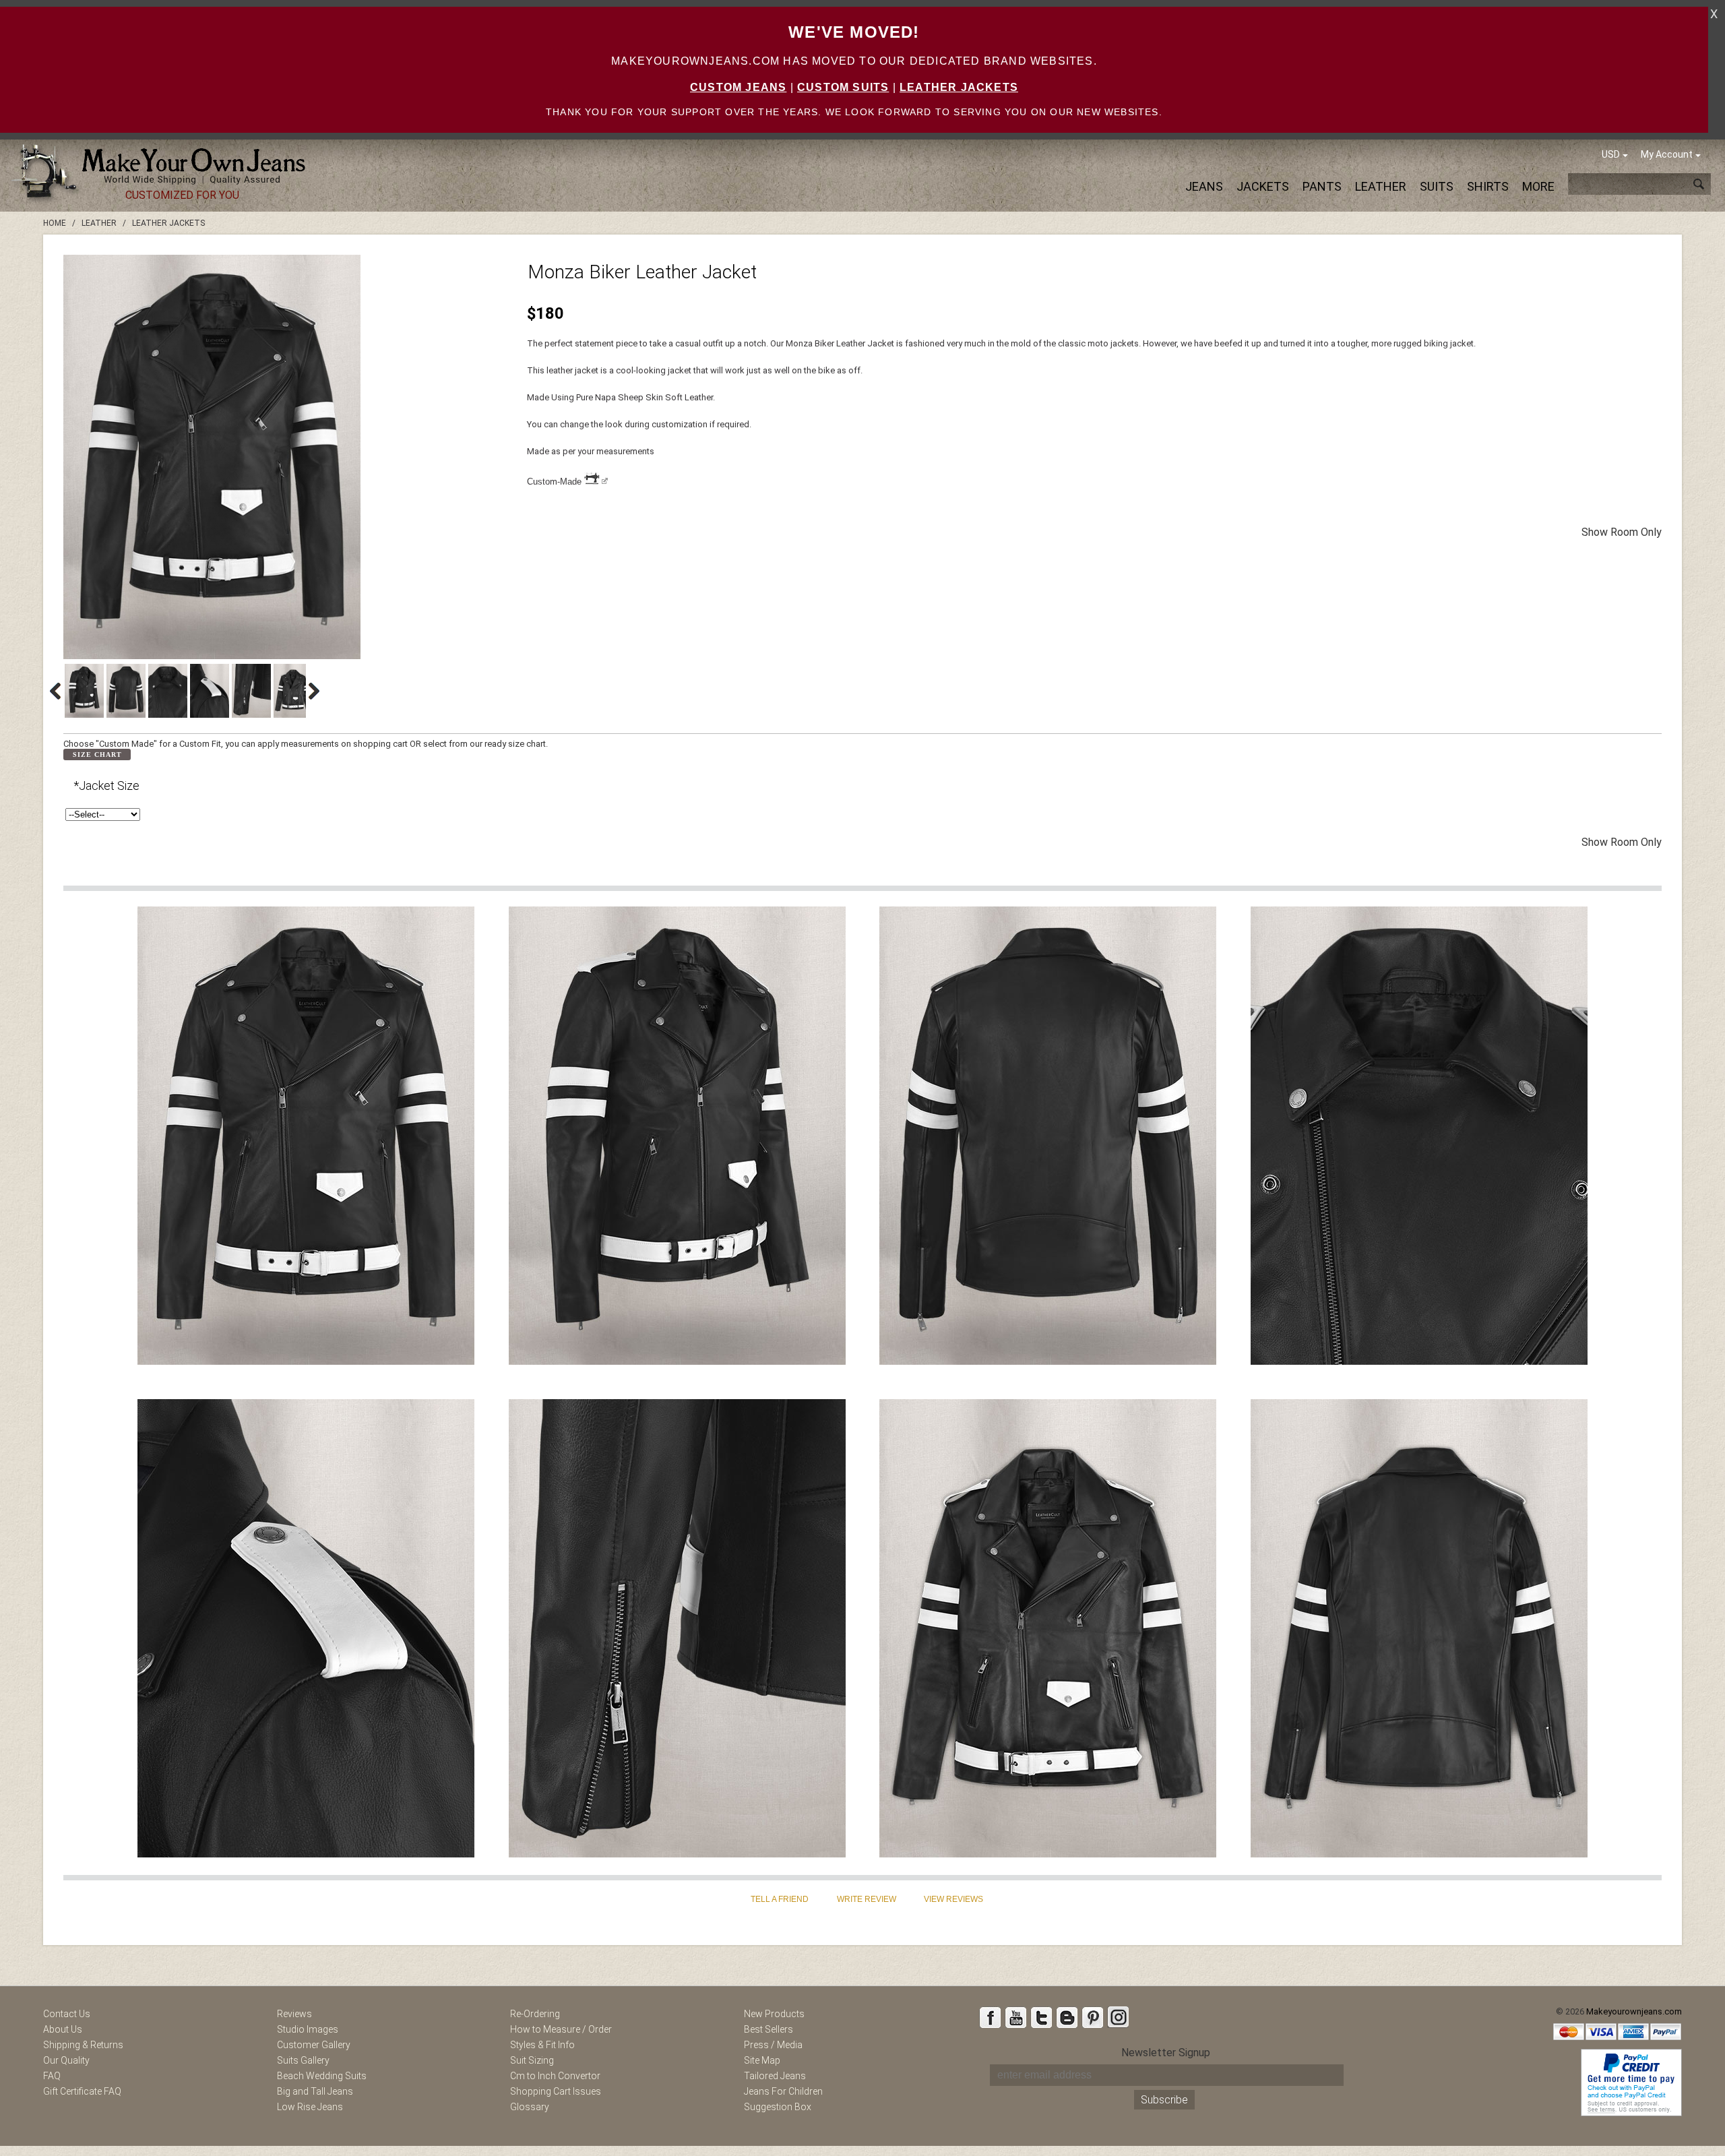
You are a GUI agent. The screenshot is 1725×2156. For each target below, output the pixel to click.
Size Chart (97, 754)
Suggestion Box (778, 2107)
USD (1611, 154)
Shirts (1488, 186)
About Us (63, 2029)
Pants (1322, 186)
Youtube (1015, 2017)
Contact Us (67, 2014)
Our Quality (66, 2060)
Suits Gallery (303, 2060)
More (1538, 186)
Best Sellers (769, 2029)
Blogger (1067, 2017)
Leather (1381, 186)
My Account (1667, 154)
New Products (774, 2014)
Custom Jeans (738, 87)
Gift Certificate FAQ (82, 2091)
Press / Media (773, 2045)
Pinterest (1092, 2017)
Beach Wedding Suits (322, 2076)
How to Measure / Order (561, 2029)
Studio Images (308, 2029)
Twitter (1041, 2017)
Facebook (990, 2017)
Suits (1437, 186)
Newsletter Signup (1166, 2053)
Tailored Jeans (775, 2076)
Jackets (1263, 186)
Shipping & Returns (83, 2045)
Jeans (1204, 186)
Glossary (530, 2107)
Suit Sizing (532, 2060)
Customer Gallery (314, 2045)
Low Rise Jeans (310, 2107)
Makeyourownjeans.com (1634, 2011)
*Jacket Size (106, 786)
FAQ (52, 2076)
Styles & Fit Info (542, 2045)
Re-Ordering (535, 2014)
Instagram (1118, 2017)
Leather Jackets (959, 87)
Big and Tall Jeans (315, 2091)
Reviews (294, 2014)
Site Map (762, 2060)
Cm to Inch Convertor (555, 2076)
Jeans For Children (783, 2091)
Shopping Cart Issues (556, 2091)
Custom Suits (843, 87)
